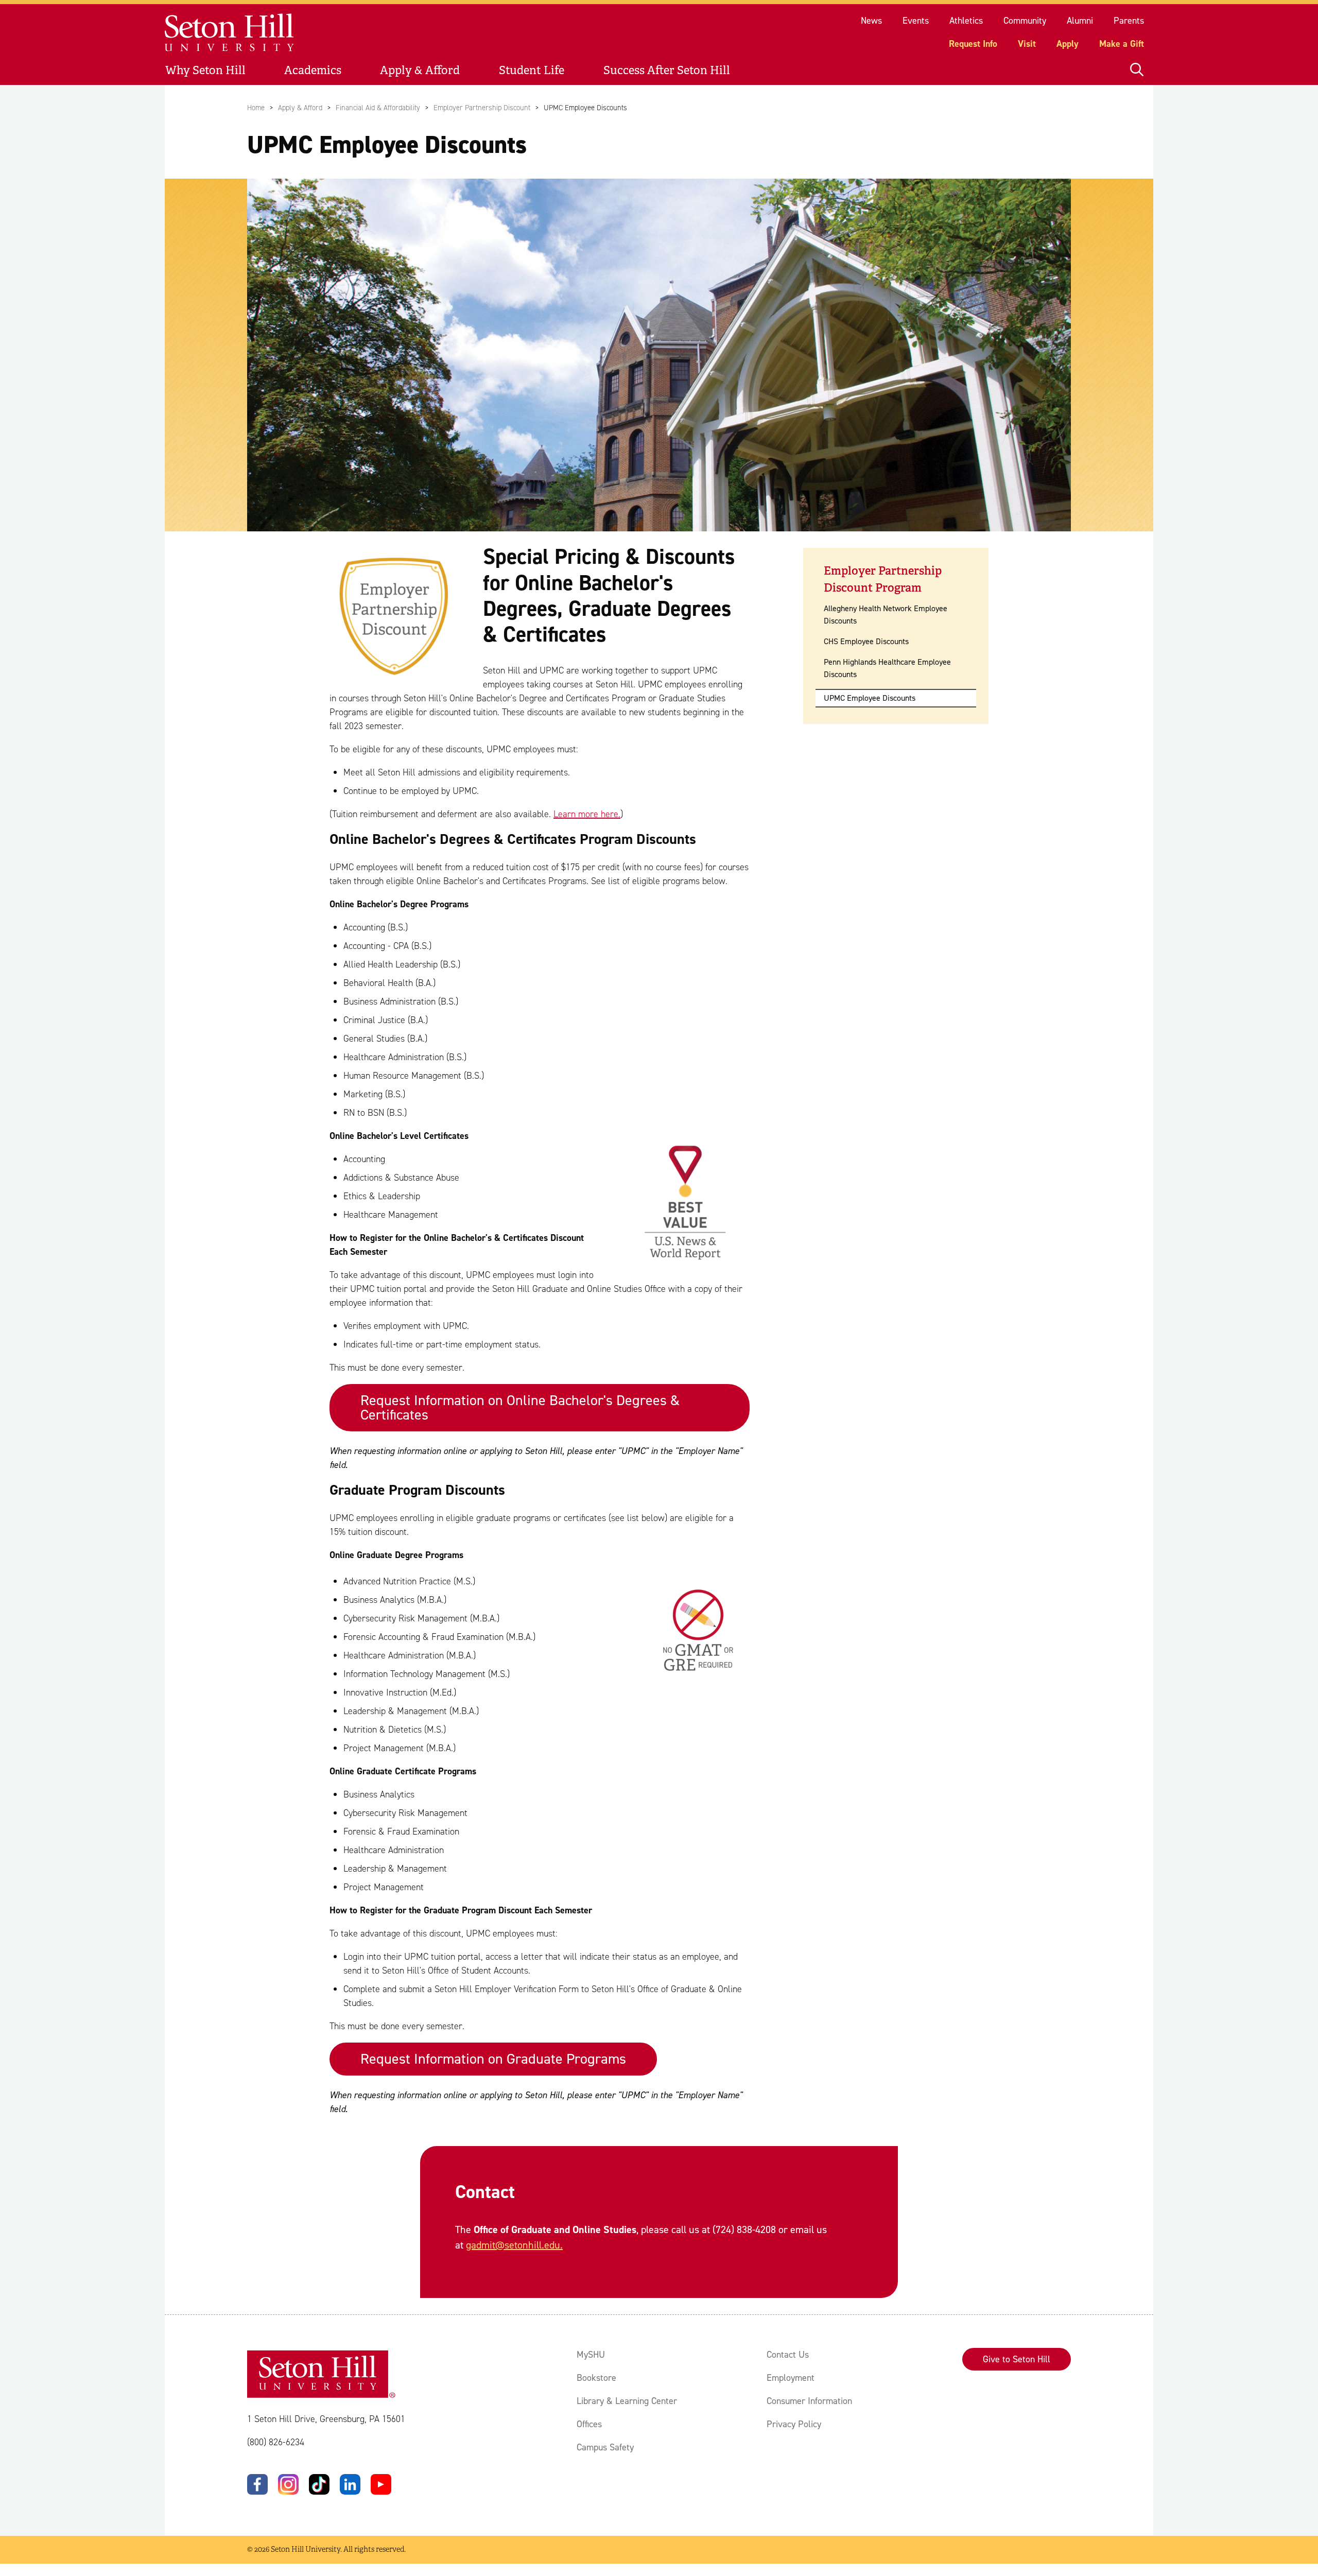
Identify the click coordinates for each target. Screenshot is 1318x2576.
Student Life (532, 70)
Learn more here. (587, 814)
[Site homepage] (230, 33)
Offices (589, 2424)
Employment (791, 2378)
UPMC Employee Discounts (870, 698)
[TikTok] (319, 2484)
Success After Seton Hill (667, 70)
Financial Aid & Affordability (378, 108)
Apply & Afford (420, 70)
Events (916, 21)
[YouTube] (381, 2484)
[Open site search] (1137, 70)
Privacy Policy (794, 2424)
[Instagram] (288, 2484)
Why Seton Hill (205, 70)
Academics (313, 70)
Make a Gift (1122, 44)
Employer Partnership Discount (482, 108)
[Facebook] (257, 2484)
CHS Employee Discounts (866, 641)
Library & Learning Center (627, 2401)
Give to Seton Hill (1017, 2359)
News (871, 21)
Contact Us (788, 2355)
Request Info (973, 44)
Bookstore (596, 2378)
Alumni (1080, 21)
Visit (1027, 44)
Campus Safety (605, 2447)
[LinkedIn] (350, 2484)
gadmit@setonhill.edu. (514, 2245)
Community (1025, 21)
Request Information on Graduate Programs (493, 2059)
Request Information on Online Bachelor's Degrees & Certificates (520, 1407)
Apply (1068, 44)
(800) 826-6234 (276, 2442)
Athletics (966, 21)
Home (256, 108)
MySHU (591, 2355)
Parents (1129, 21)
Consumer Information (809, 2401)
